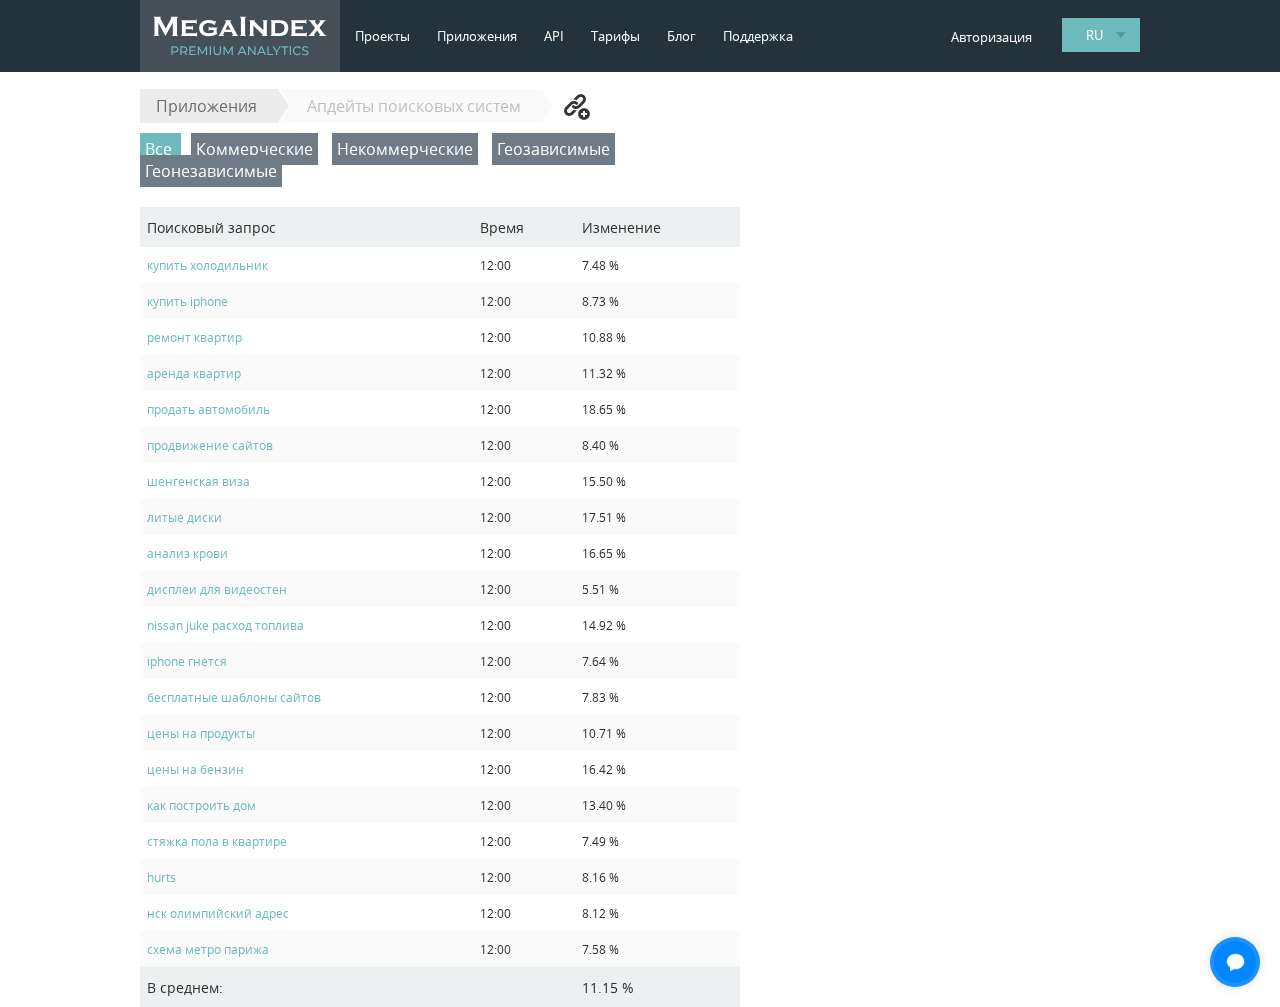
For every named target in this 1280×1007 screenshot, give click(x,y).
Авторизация (991, 37)
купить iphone (187, 301)
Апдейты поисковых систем (414, 106)
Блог (681, 36)
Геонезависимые (211, 171)
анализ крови (187, 553)
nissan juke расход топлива (225, 625)
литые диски (184, 517)
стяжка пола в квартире (217, 841)
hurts (161, 877)
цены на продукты (201, 733)
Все (160, 149)
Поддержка (758, 36)
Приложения (477, 36)
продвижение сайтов (210, 445)
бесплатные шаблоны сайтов (234, 697)
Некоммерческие (405, 149)
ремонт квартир (194, 337)
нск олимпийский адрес (218, 913)
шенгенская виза (198, 481)
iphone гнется (187, 661)
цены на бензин (195, 769)
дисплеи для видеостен (217, 589)
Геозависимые (553, 149)
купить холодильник (207, 265)
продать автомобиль (208, 409)
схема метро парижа (208, 949)
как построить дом (201, 805)
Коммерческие (254, 149)
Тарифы (615, 36)
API (554, 36)
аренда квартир (194, 373)
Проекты (382, 36)
